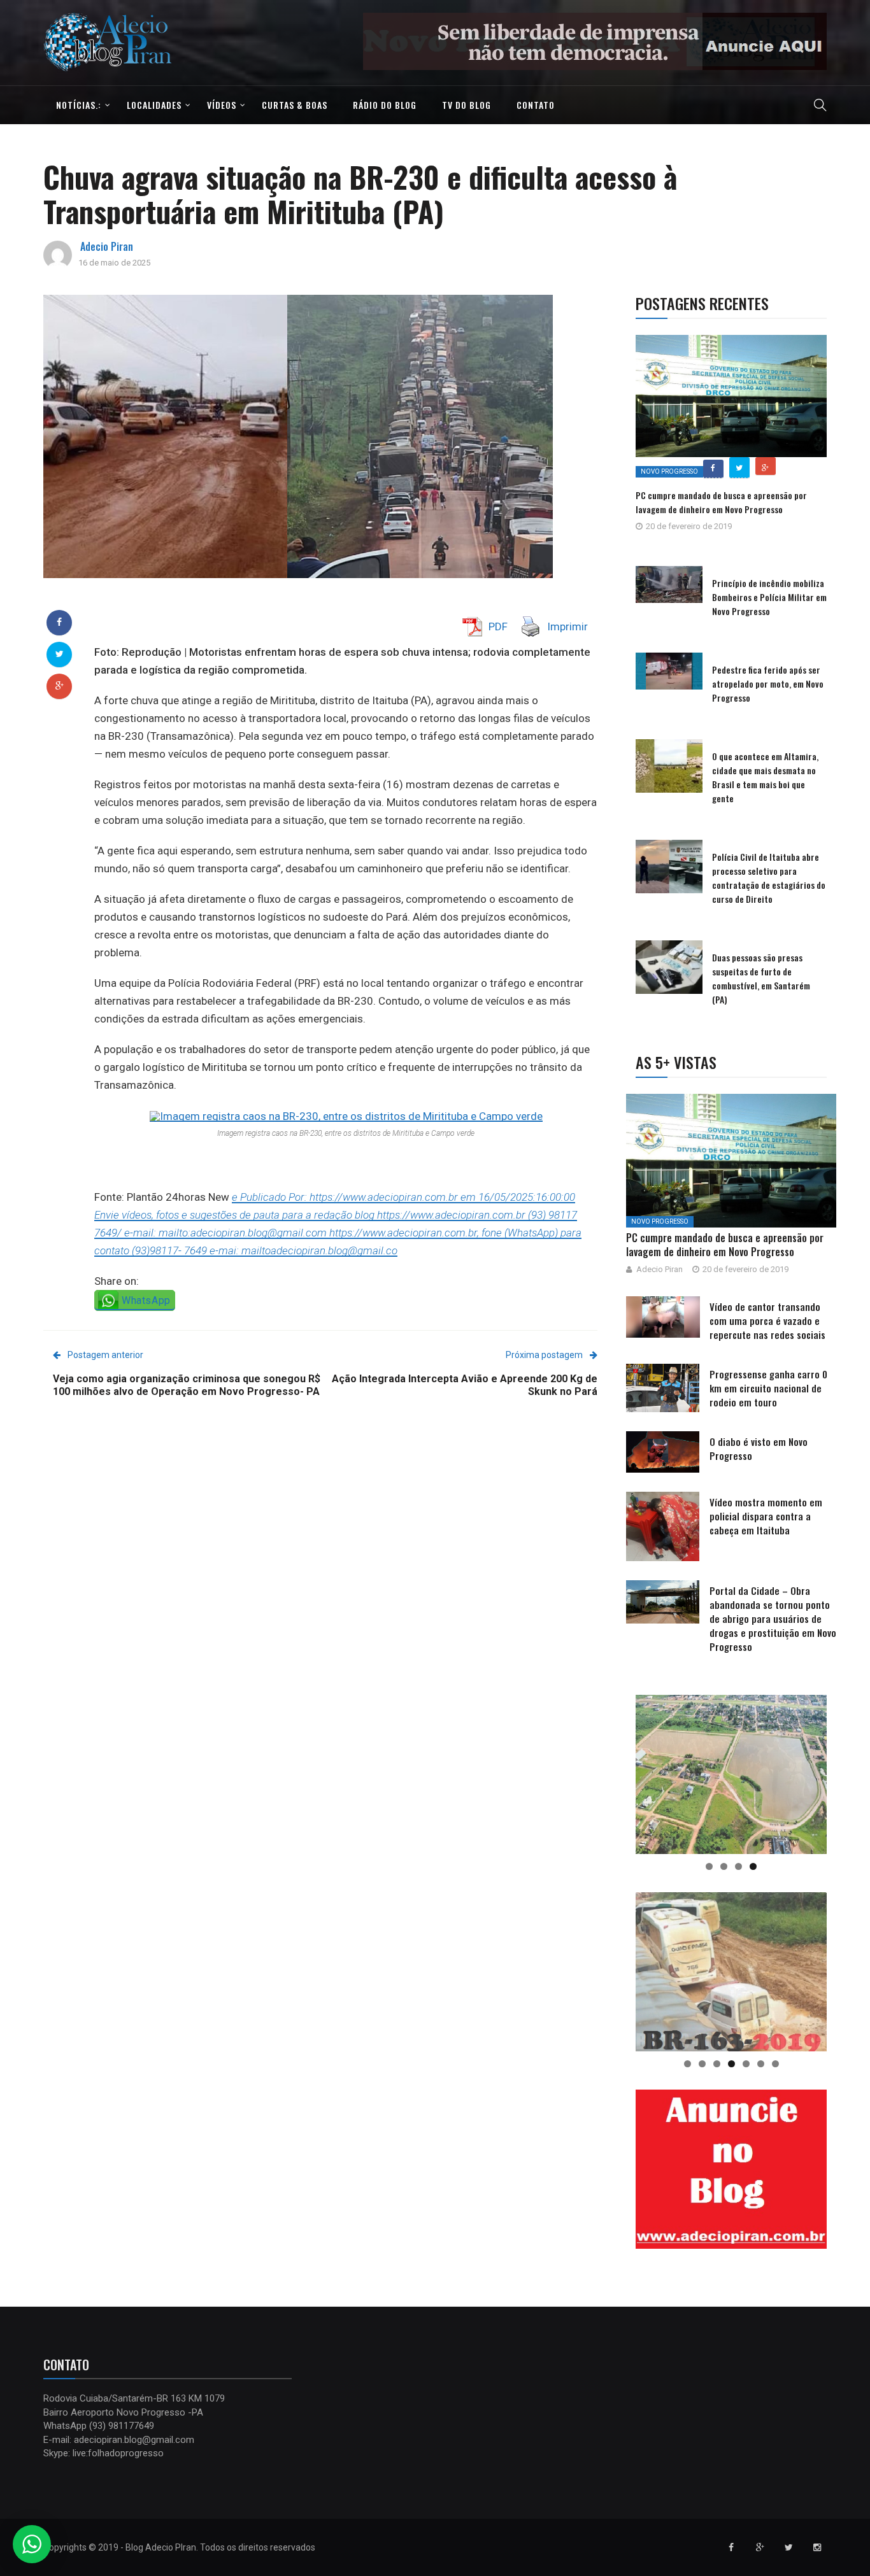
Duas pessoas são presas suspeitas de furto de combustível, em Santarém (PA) (761, 978)
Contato (536, 105)
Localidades (154, 105)
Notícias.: (79, 105)
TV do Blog (467, 105)
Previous (341, 38)
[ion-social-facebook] (731, 2547)
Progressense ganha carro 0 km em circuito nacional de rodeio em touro (768, 1388)
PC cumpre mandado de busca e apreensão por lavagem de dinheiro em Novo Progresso (721, 502)
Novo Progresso (669, 471)
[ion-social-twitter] (788, 2547)
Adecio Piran (107, 246)
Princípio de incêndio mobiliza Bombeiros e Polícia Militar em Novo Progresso (769, 597)
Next (849, 38)
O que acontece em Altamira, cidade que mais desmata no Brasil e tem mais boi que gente (765, 777)
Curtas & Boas (295, 105)
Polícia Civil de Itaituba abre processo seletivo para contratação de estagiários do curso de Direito (769, 878)
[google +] (60, 686)
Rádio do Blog (385, 105)
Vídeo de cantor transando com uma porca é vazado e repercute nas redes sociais (767, 1320)
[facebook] (59, 622)
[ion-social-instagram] (817, 2547)
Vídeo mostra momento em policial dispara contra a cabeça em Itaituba (766, 1516)
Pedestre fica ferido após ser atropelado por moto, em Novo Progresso (768, 683)
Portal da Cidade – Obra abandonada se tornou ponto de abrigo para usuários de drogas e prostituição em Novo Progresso (773, 1618)
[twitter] (60, 654)
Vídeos (222, 105)
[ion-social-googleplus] (760, 2547)
